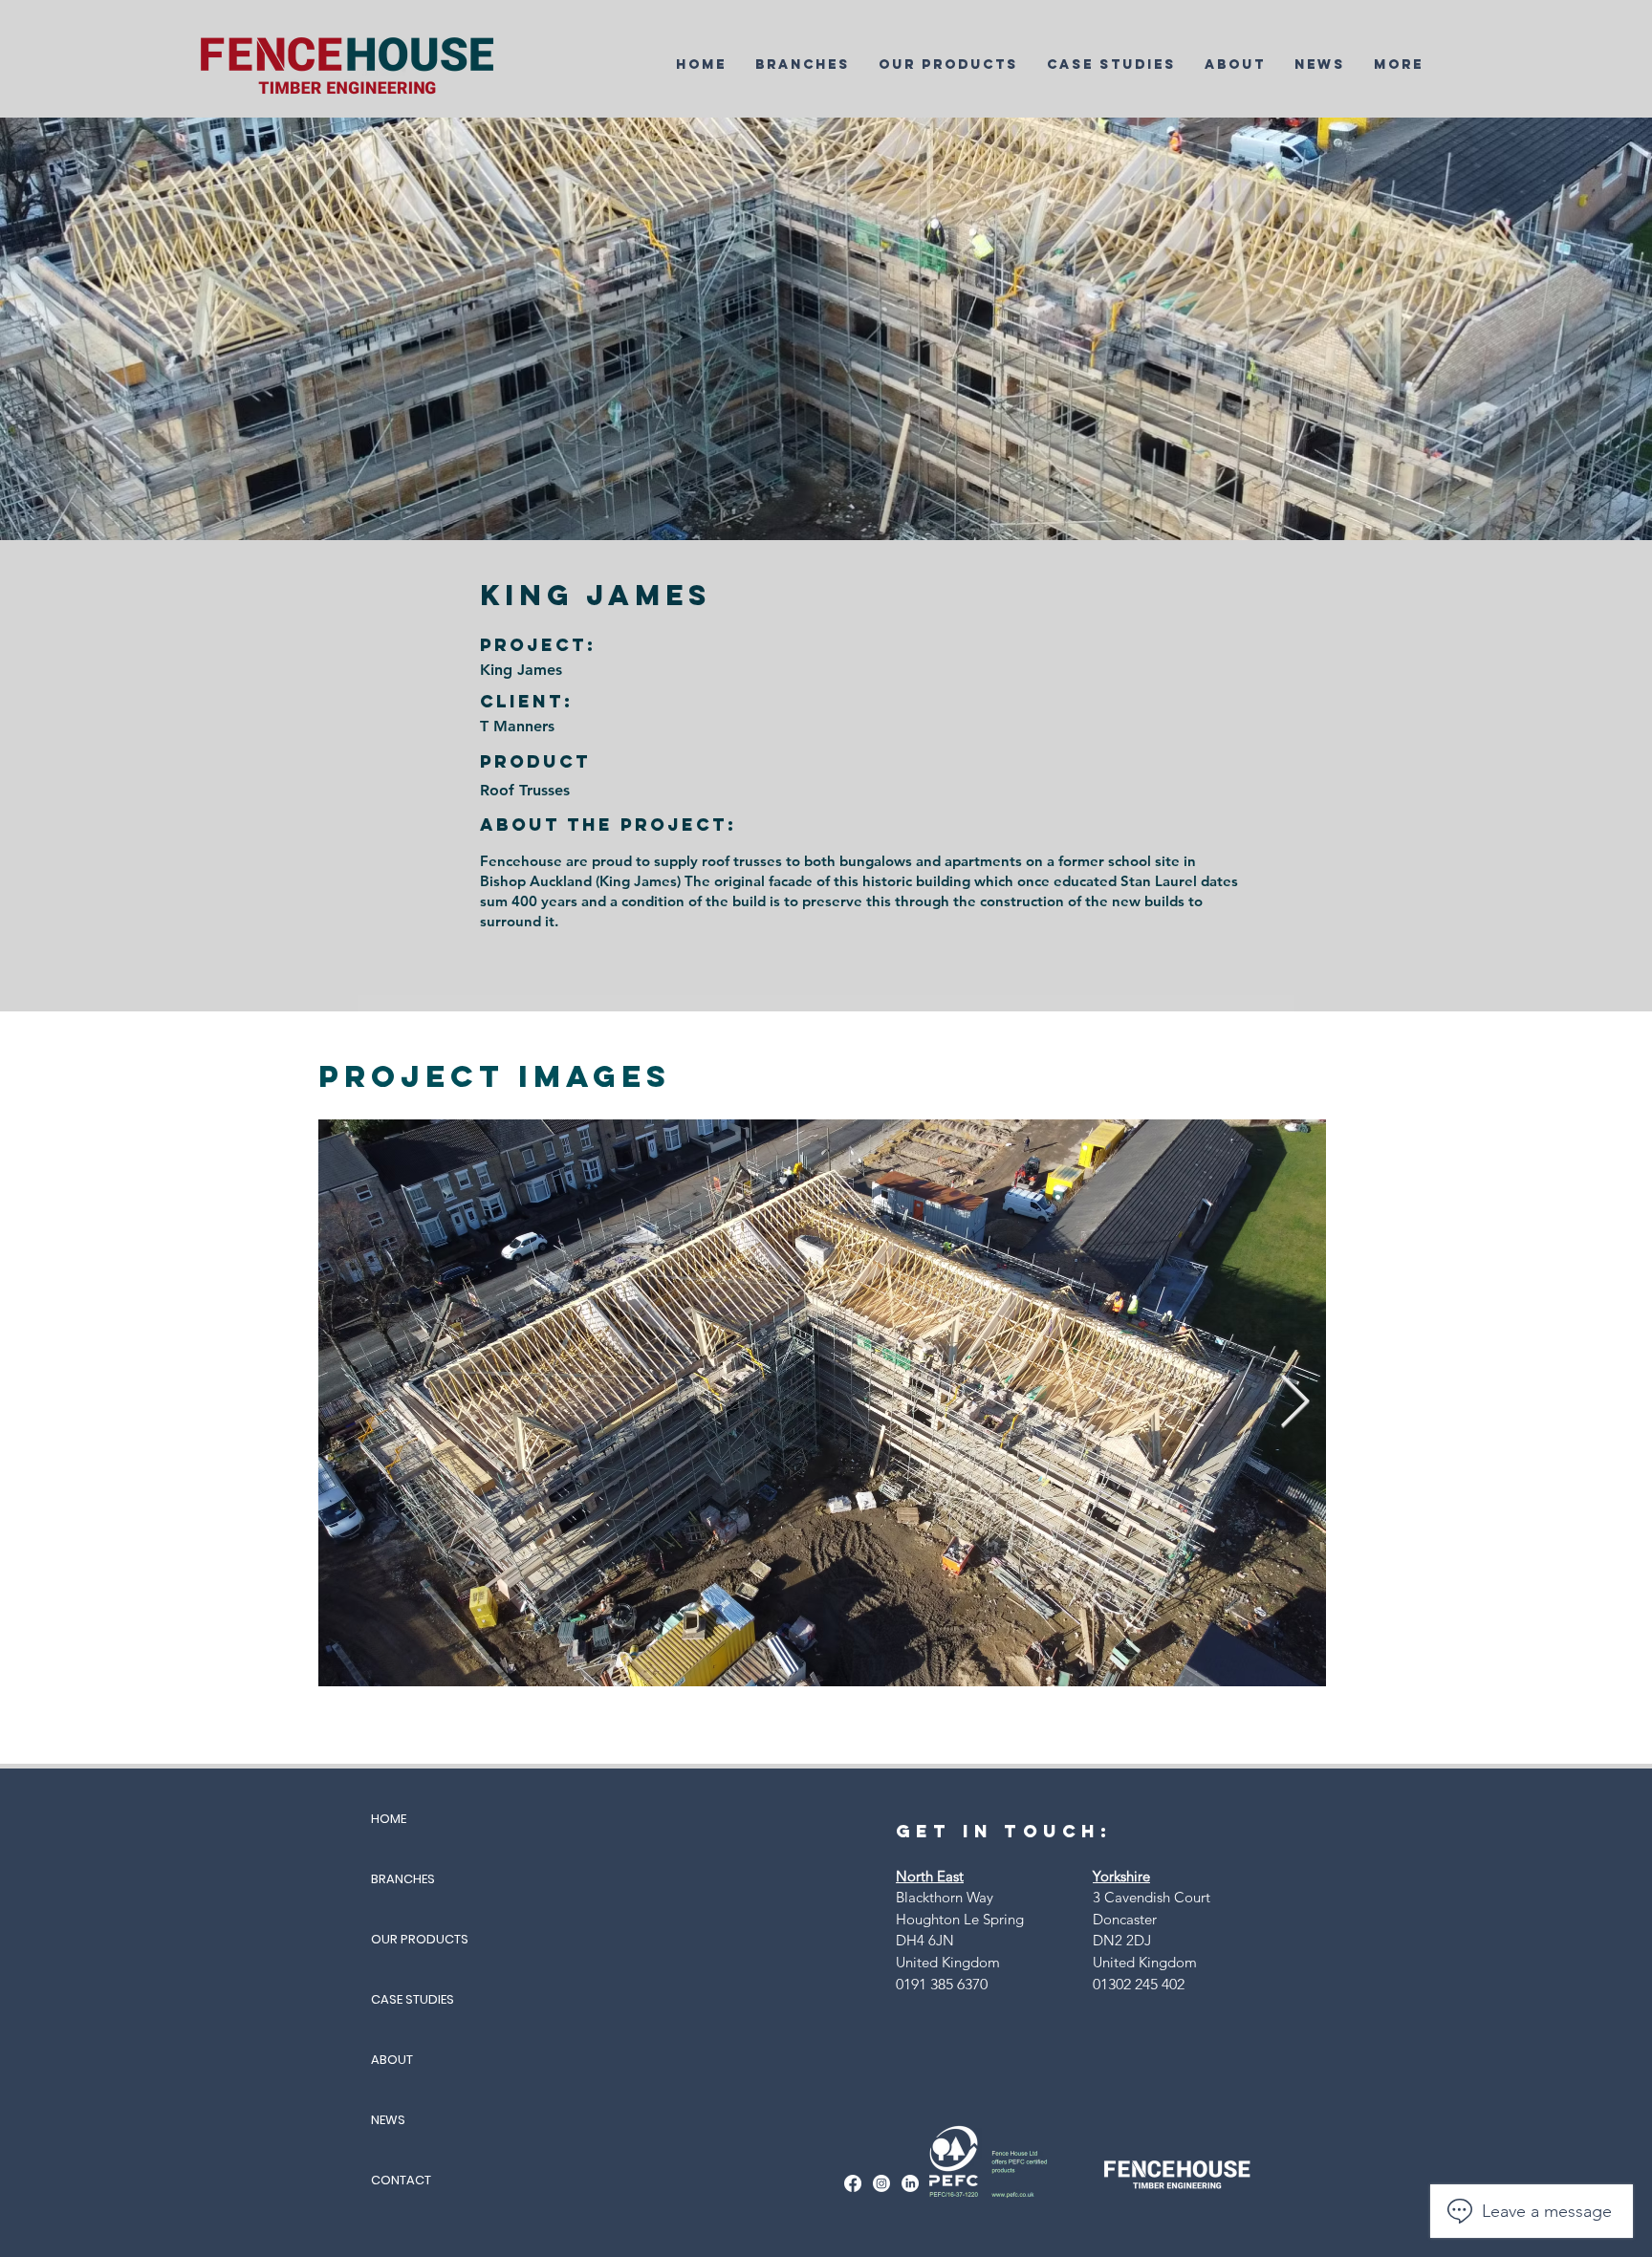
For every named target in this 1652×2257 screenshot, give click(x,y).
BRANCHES (403, 1879)
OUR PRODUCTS (420, 1939)
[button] (803, 65)
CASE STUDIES (413, 1999)
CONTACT (401, 2180)
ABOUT (392, 2060)
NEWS (388, 2120)
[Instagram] (881, 2183)
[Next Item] (1295, 1403)
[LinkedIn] (910, 2183)
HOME (389, 1819)
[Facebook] (853, 2183)
